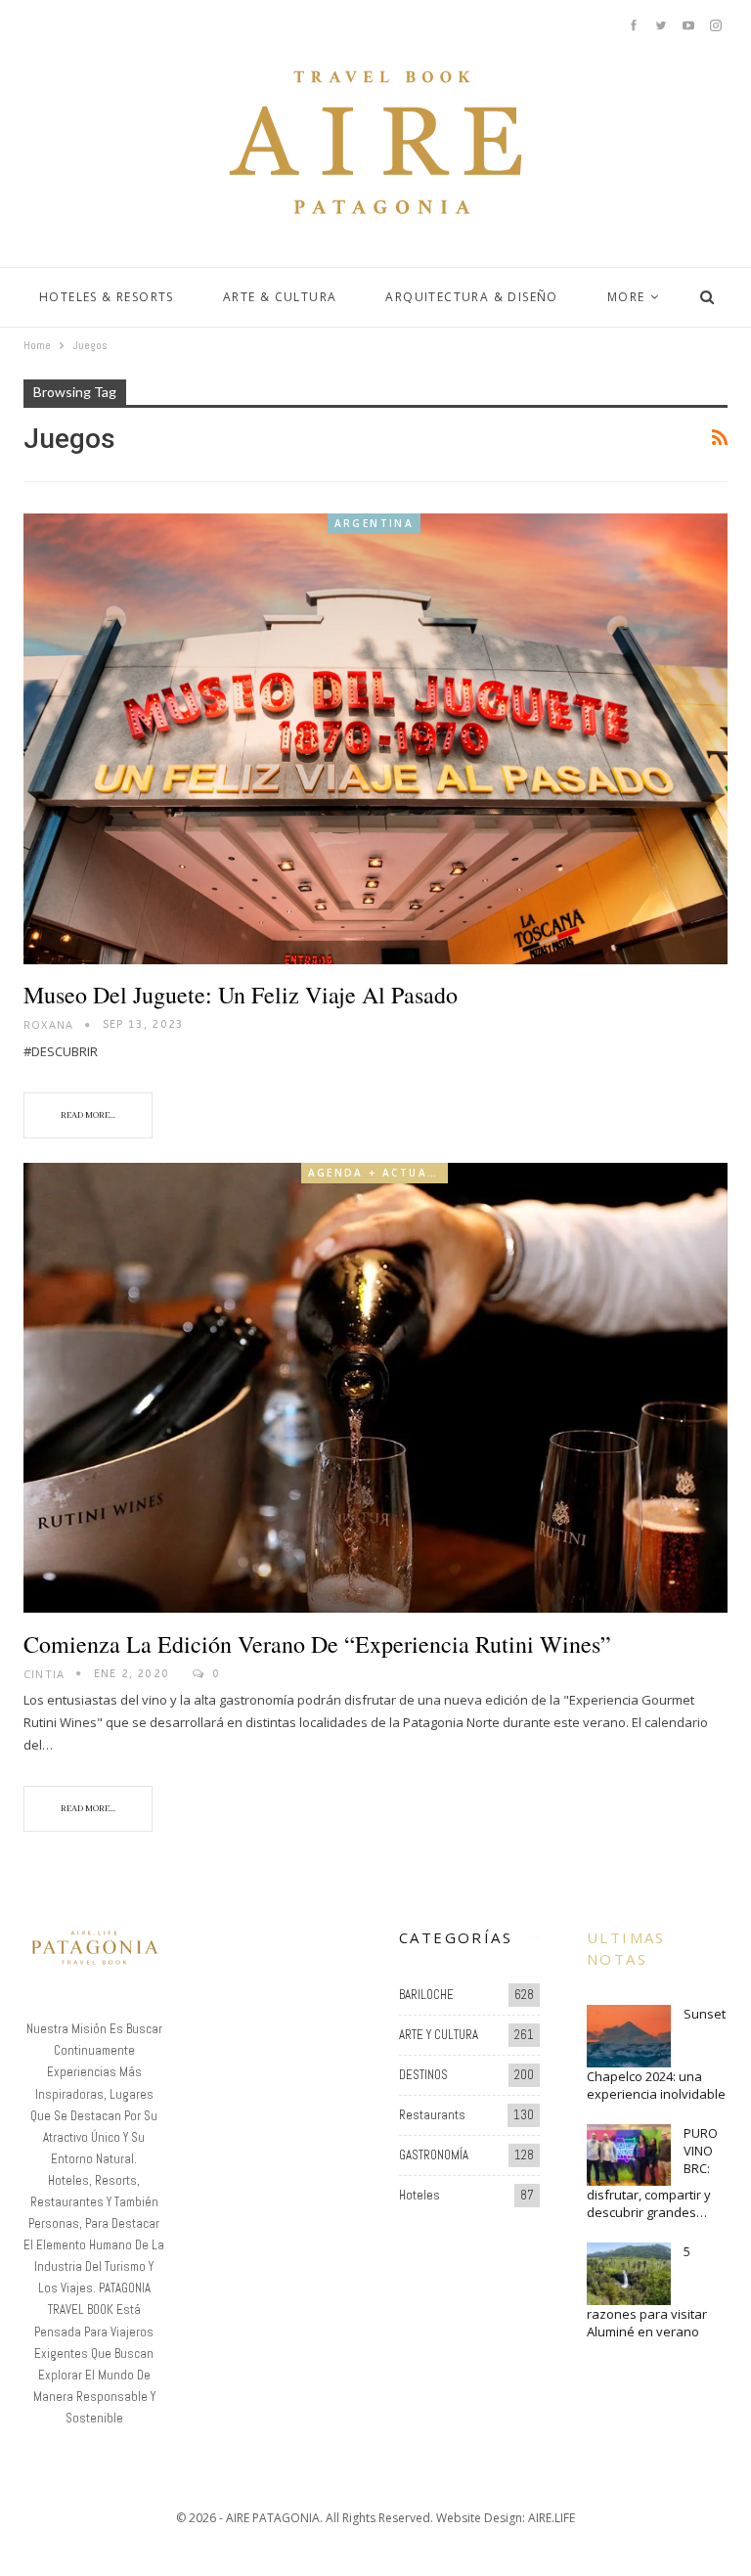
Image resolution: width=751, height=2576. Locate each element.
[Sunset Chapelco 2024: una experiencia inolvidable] (629, 2036)
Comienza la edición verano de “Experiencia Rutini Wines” (317, 1644)
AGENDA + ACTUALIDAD (378, 1173)
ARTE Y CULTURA (439, 2035)
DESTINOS (423, 2075)
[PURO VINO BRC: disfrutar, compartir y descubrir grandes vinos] (629, 2155)
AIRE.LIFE (552, 2518)
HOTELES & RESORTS (107, 297)
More (626, 297)
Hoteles (420, 2195)
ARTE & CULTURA (280, 297)
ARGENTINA (375, 523)
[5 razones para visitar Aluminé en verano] (629, 2274)
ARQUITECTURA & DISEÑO (471, 297)
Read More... (88, 1115)
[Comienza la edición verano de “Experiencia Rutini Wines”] (375, 1388)
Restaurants (432, 2115)
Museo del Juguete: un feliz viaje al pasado (241, 995)
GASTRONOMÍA (434, 2155)
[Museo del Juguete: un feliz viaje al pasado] (375, 739)
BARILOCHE (426, 1995)
